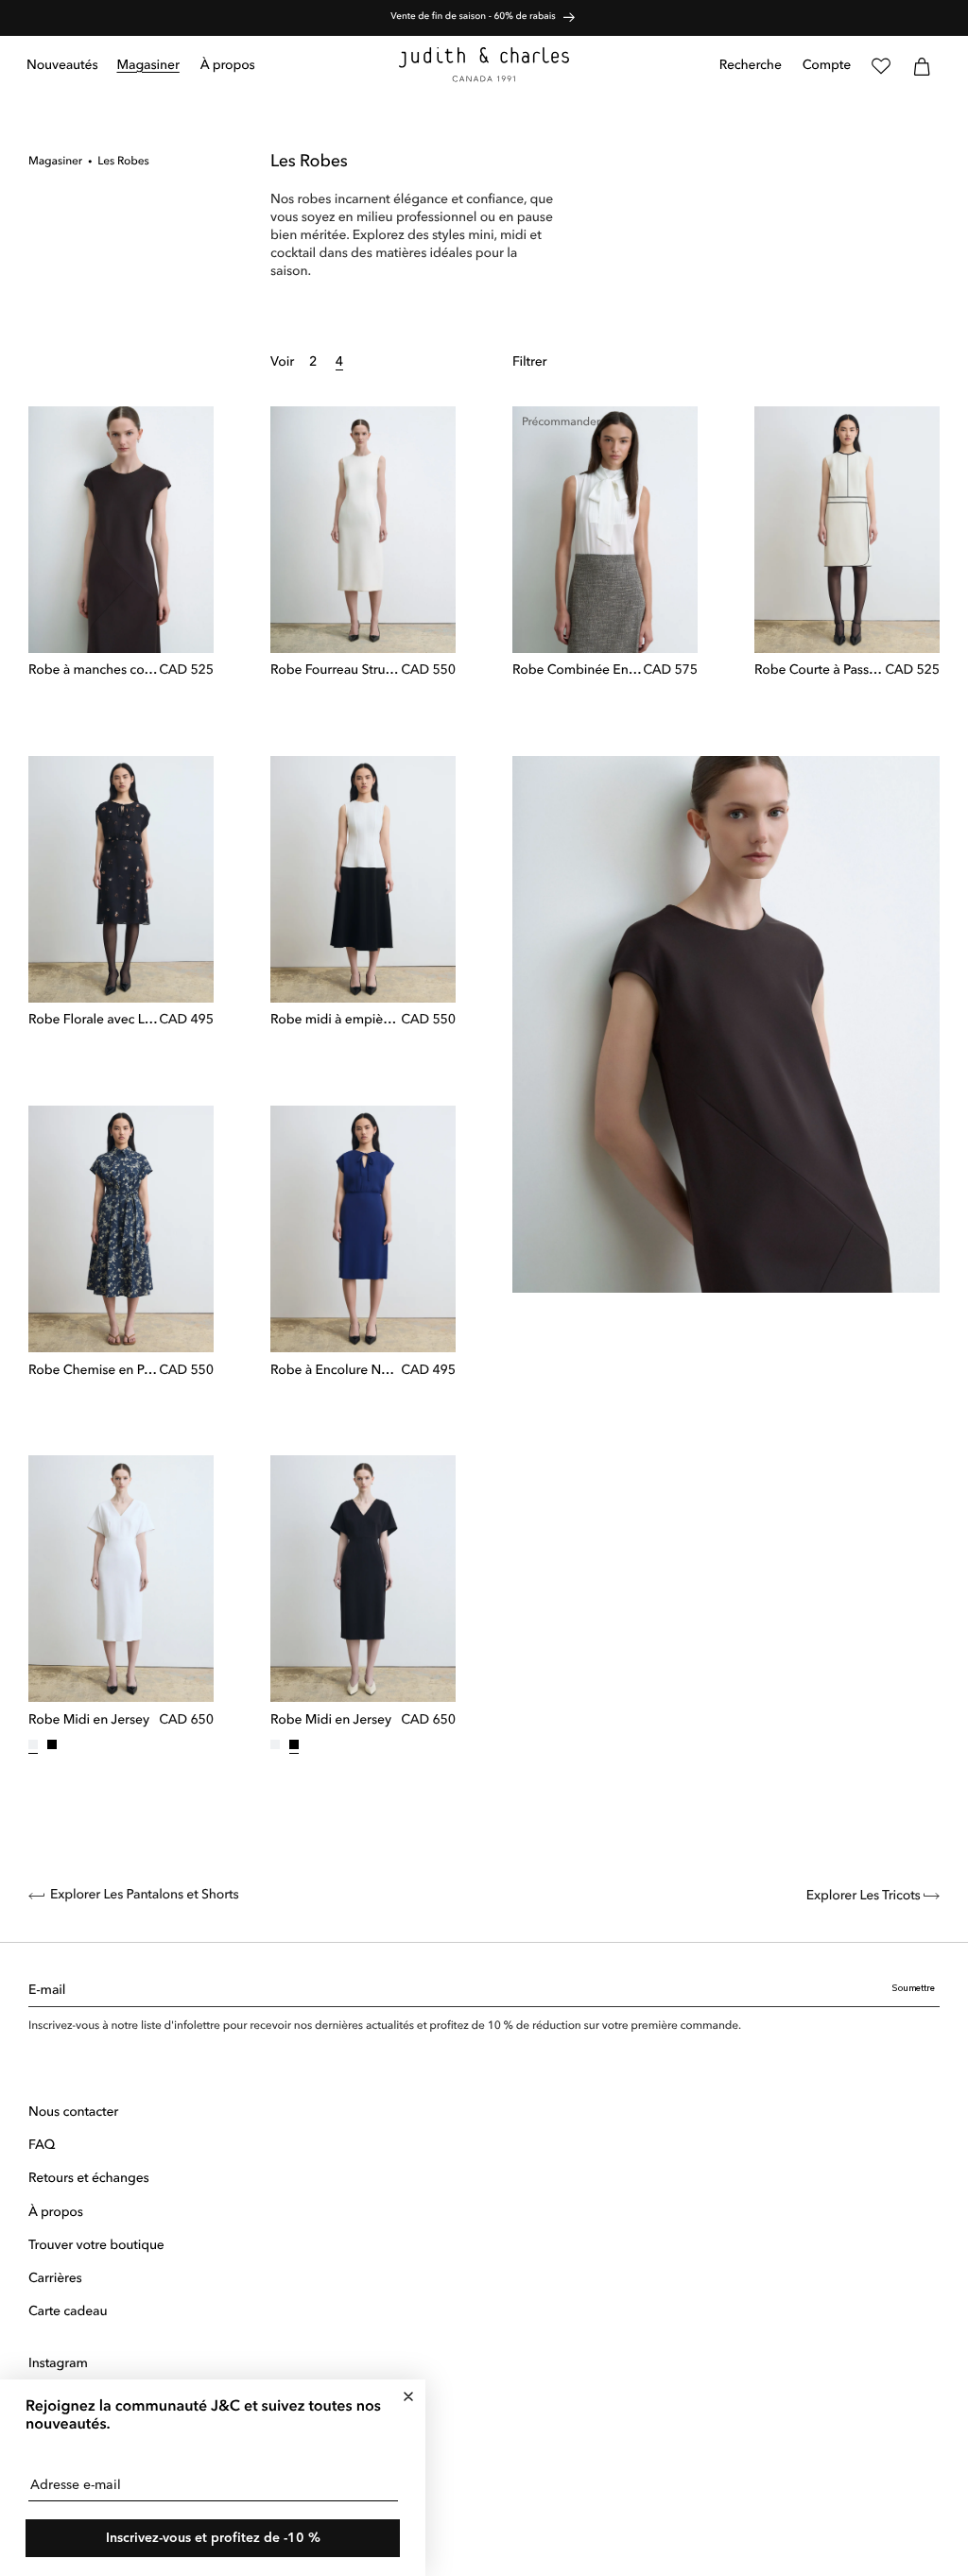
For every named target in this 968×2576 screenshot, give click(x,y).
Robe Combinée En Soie (578, 671)
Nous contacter (73, 2113)
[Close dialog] (408, 2396)
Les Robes (123, 162)
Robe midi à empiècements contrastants (336, 1021)
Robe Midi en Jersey (89, 1721)
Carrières (55, 2279)
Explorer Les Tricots (865, 1897)
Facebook (58, 2398)
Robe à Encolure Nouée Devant (336, 1371)
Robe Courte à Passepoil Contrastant (820, 671)
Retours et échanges (89, 2179)
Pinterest (54, 2431)
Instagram (58, 2364)
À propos (56, 2213)
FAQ (42, 2146)
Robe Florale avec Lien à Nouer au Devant (94, 1021)
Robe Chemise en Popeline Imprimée (94, 1371)
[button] (148, 66)
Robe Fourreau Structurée (336, 671)
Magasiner (55, 162)
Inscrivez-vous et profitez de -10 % (213, 2538)
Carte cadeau (68, 2312)
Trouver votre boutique (96, 2246)
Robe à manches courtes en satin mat (94, 671)
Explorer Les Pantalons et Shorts (144, 1896)
